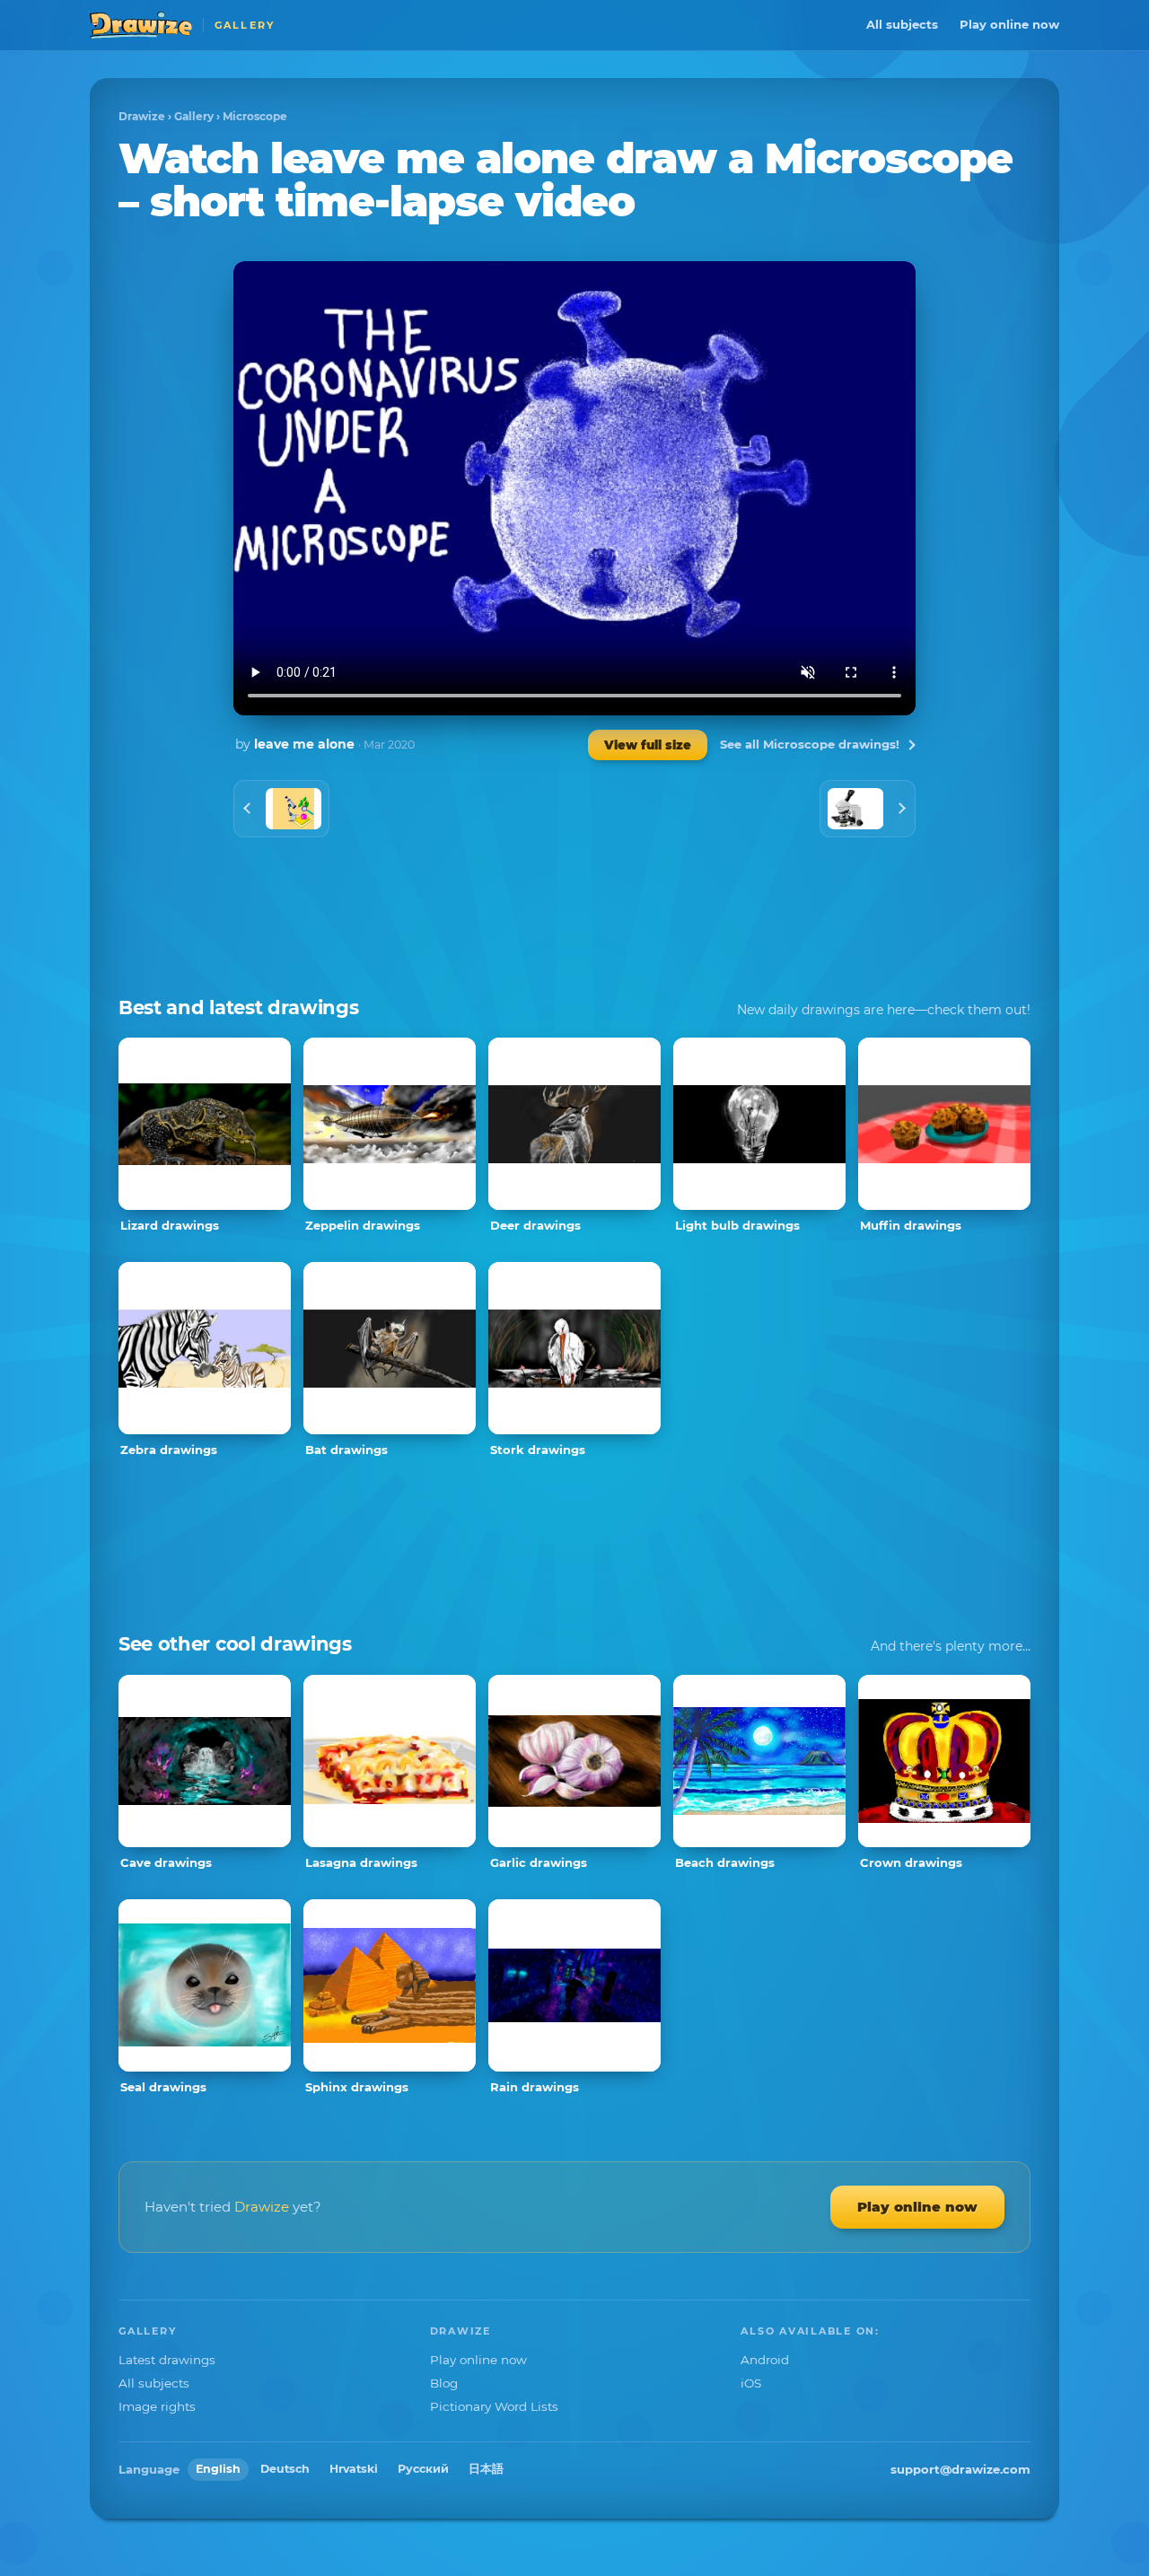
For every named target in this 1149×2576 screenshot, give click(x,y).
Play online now (1009, 24)
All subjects (902, 24)
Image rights (157, 2406)
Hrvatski (354, 2469)
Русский (423, 2469)
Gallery (194, 116)
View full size (648, 745)
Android (765, 2360)
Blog (444, 2383)
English (218, 2469)
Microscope (255, 116)
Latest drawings (167, 2360)
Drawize (142, 116)
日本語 (486, 2469)
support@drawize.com (960, 2469)
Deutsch (285, 2469)
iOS (751, 2383)
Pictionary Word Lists (494, 2406)
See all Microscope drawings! (810, 744)
